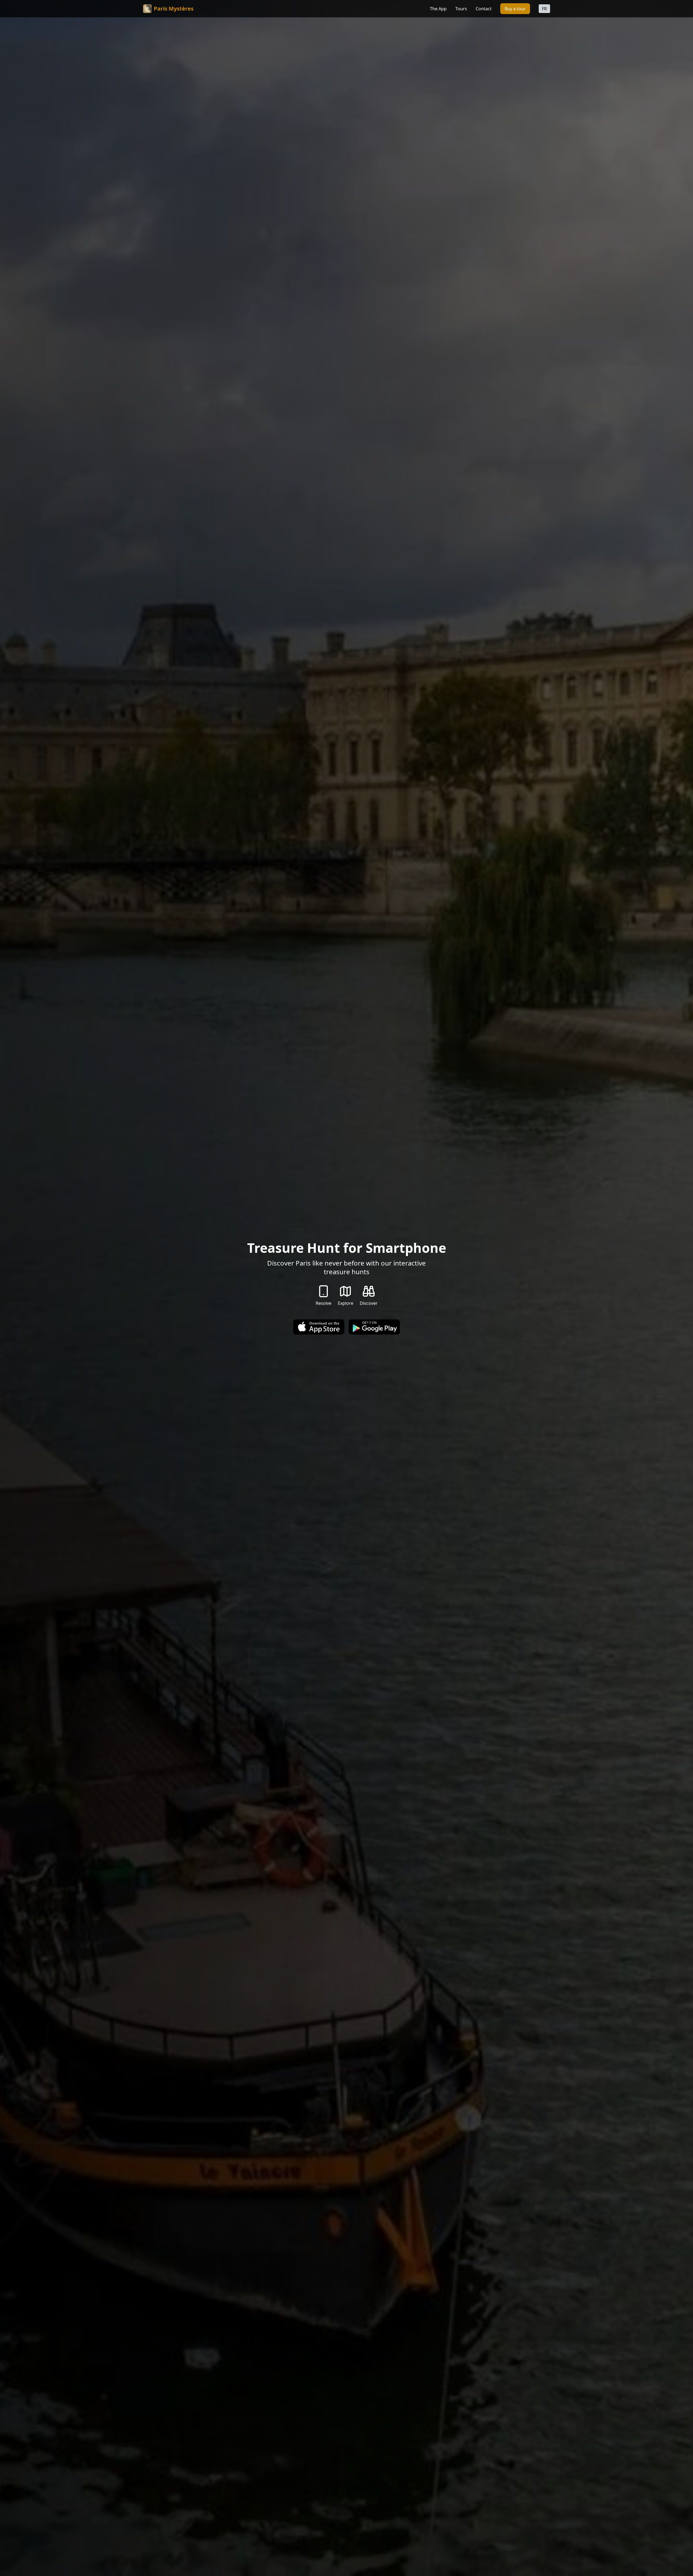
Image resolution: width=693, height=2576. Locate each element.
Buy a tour (515, 9)
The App (438, 9)
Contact (484, 9)
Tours (461, 9)
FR (544, 9)
